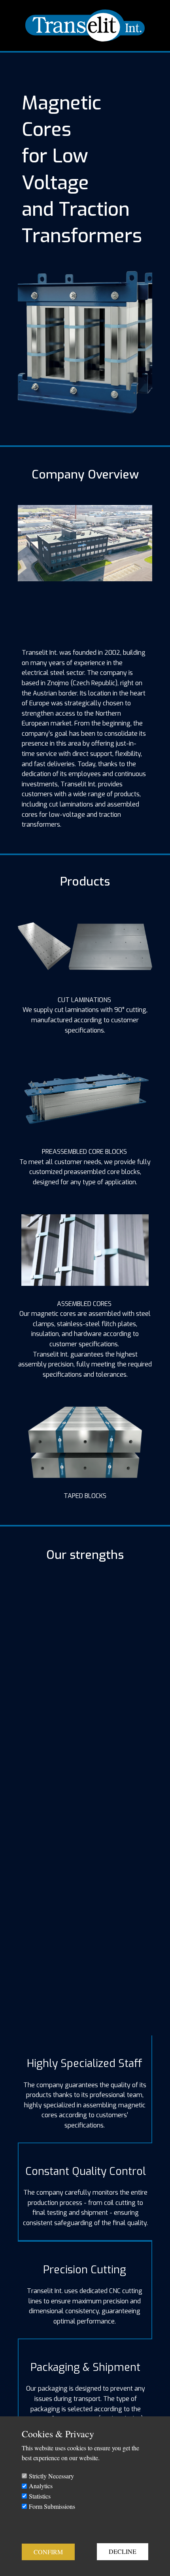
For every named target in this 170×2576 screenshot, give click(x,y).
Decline (123, 2551)
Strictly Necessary (51, 2476)
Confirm (48, 2552)
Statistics (40, 2496)
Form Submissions (52, 2506)
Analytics (41, 2486)
